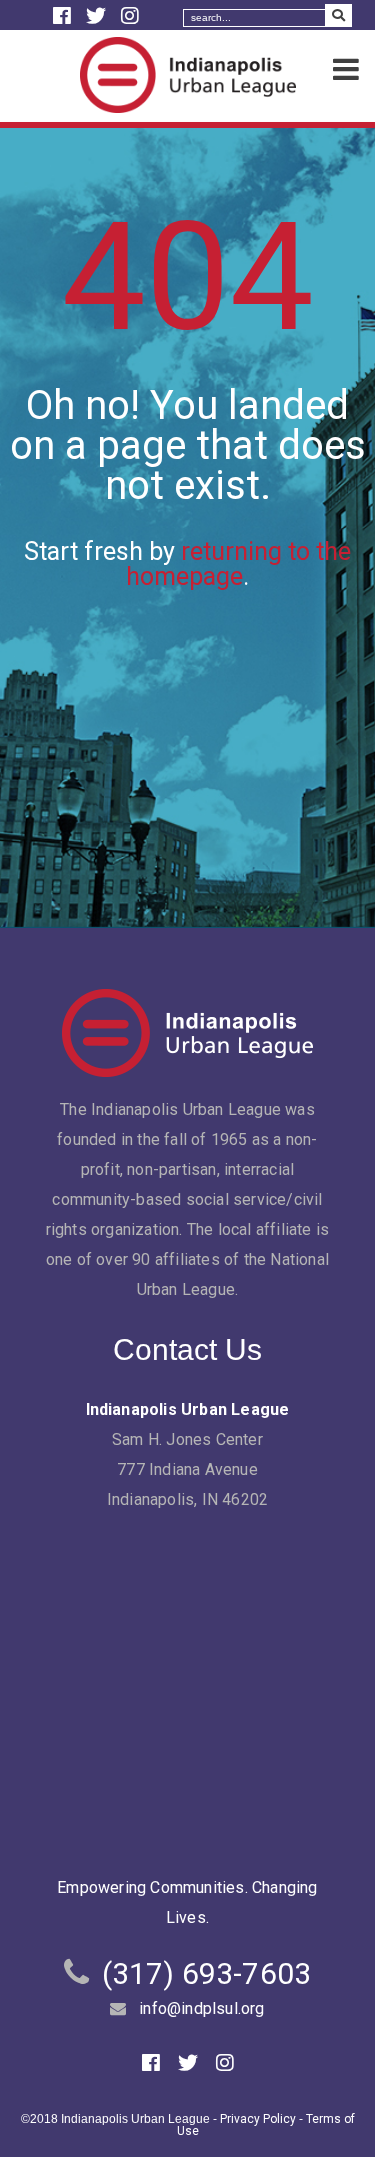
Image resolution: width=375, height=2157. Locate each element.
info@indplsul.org (201, 2008)
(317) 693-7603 (207, 1973)
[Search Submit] (338, 15)
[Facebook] (64, 16)
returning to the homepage (238, 564)
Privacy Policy (258, 2119)
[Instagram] (130, 16)
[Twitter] (98, 16)
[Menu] (346, 70)
